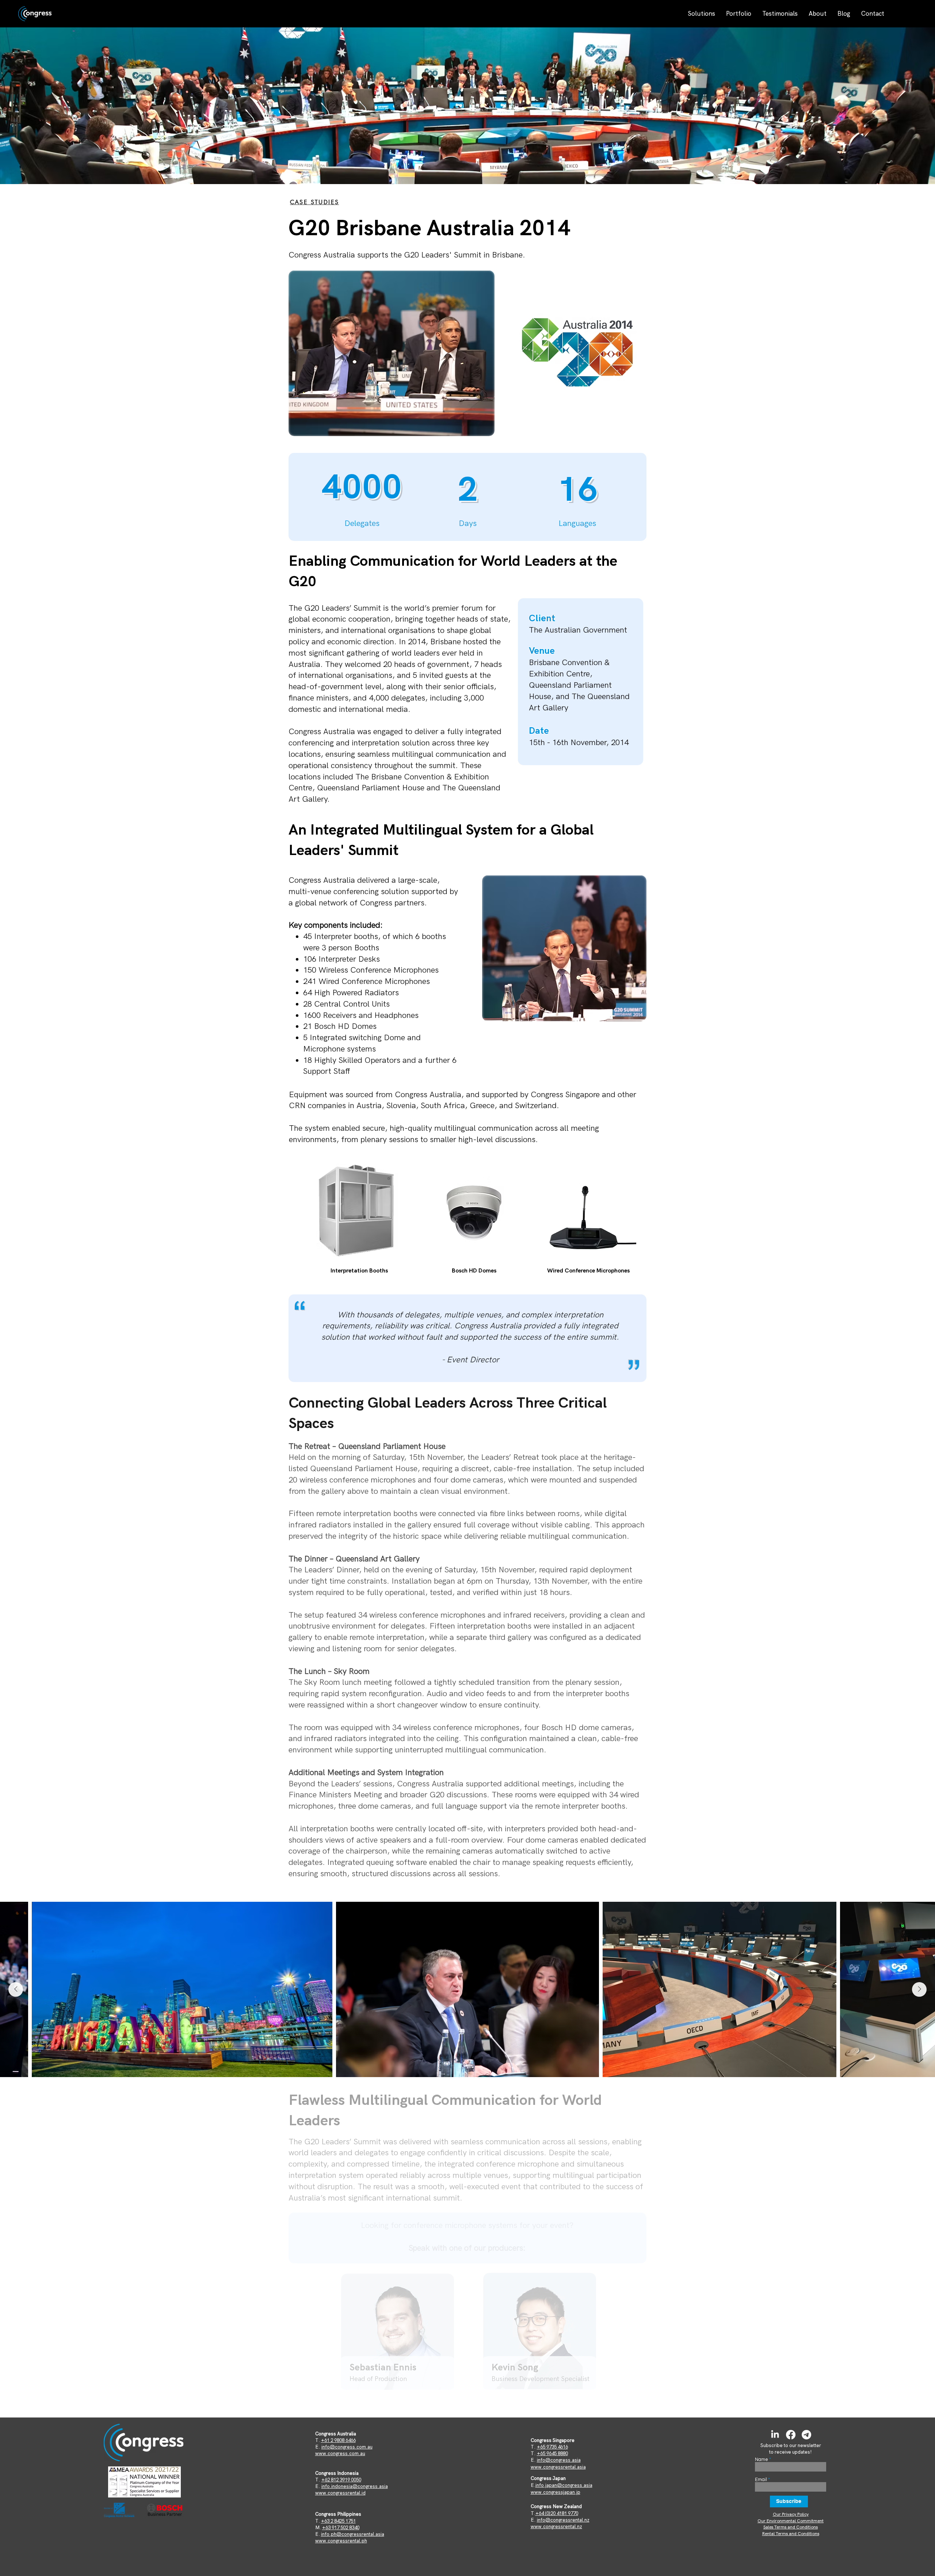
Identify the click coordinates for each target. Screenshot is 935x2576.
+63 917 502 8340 (341, 2528)
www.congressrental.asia (558, 2467)
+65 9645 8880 (552, 2453)
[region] (401, 2336)
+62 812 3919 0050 (341, 2480)
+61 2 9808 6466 (338, 2440)
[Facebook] (791, 2435)
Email (761, 2480)
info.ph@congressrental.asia (353, 2534)
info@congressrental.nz (563, 2520)
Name (762, 2460)
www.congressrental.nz (556, 2527)
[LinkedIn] (775, 2435)
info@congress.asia (559, 2460)
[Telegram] (806, 2435)
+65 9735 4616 (552, 2447)
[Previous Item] (16, 1989)
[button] (701, 14)
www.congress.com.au (340, 2453)
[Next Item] (919, 1989)
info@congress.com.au (347, 2447)
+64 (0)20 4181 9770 (557, 2513)
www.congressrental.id (340, 2493)
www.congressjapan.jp (556, 2492)
